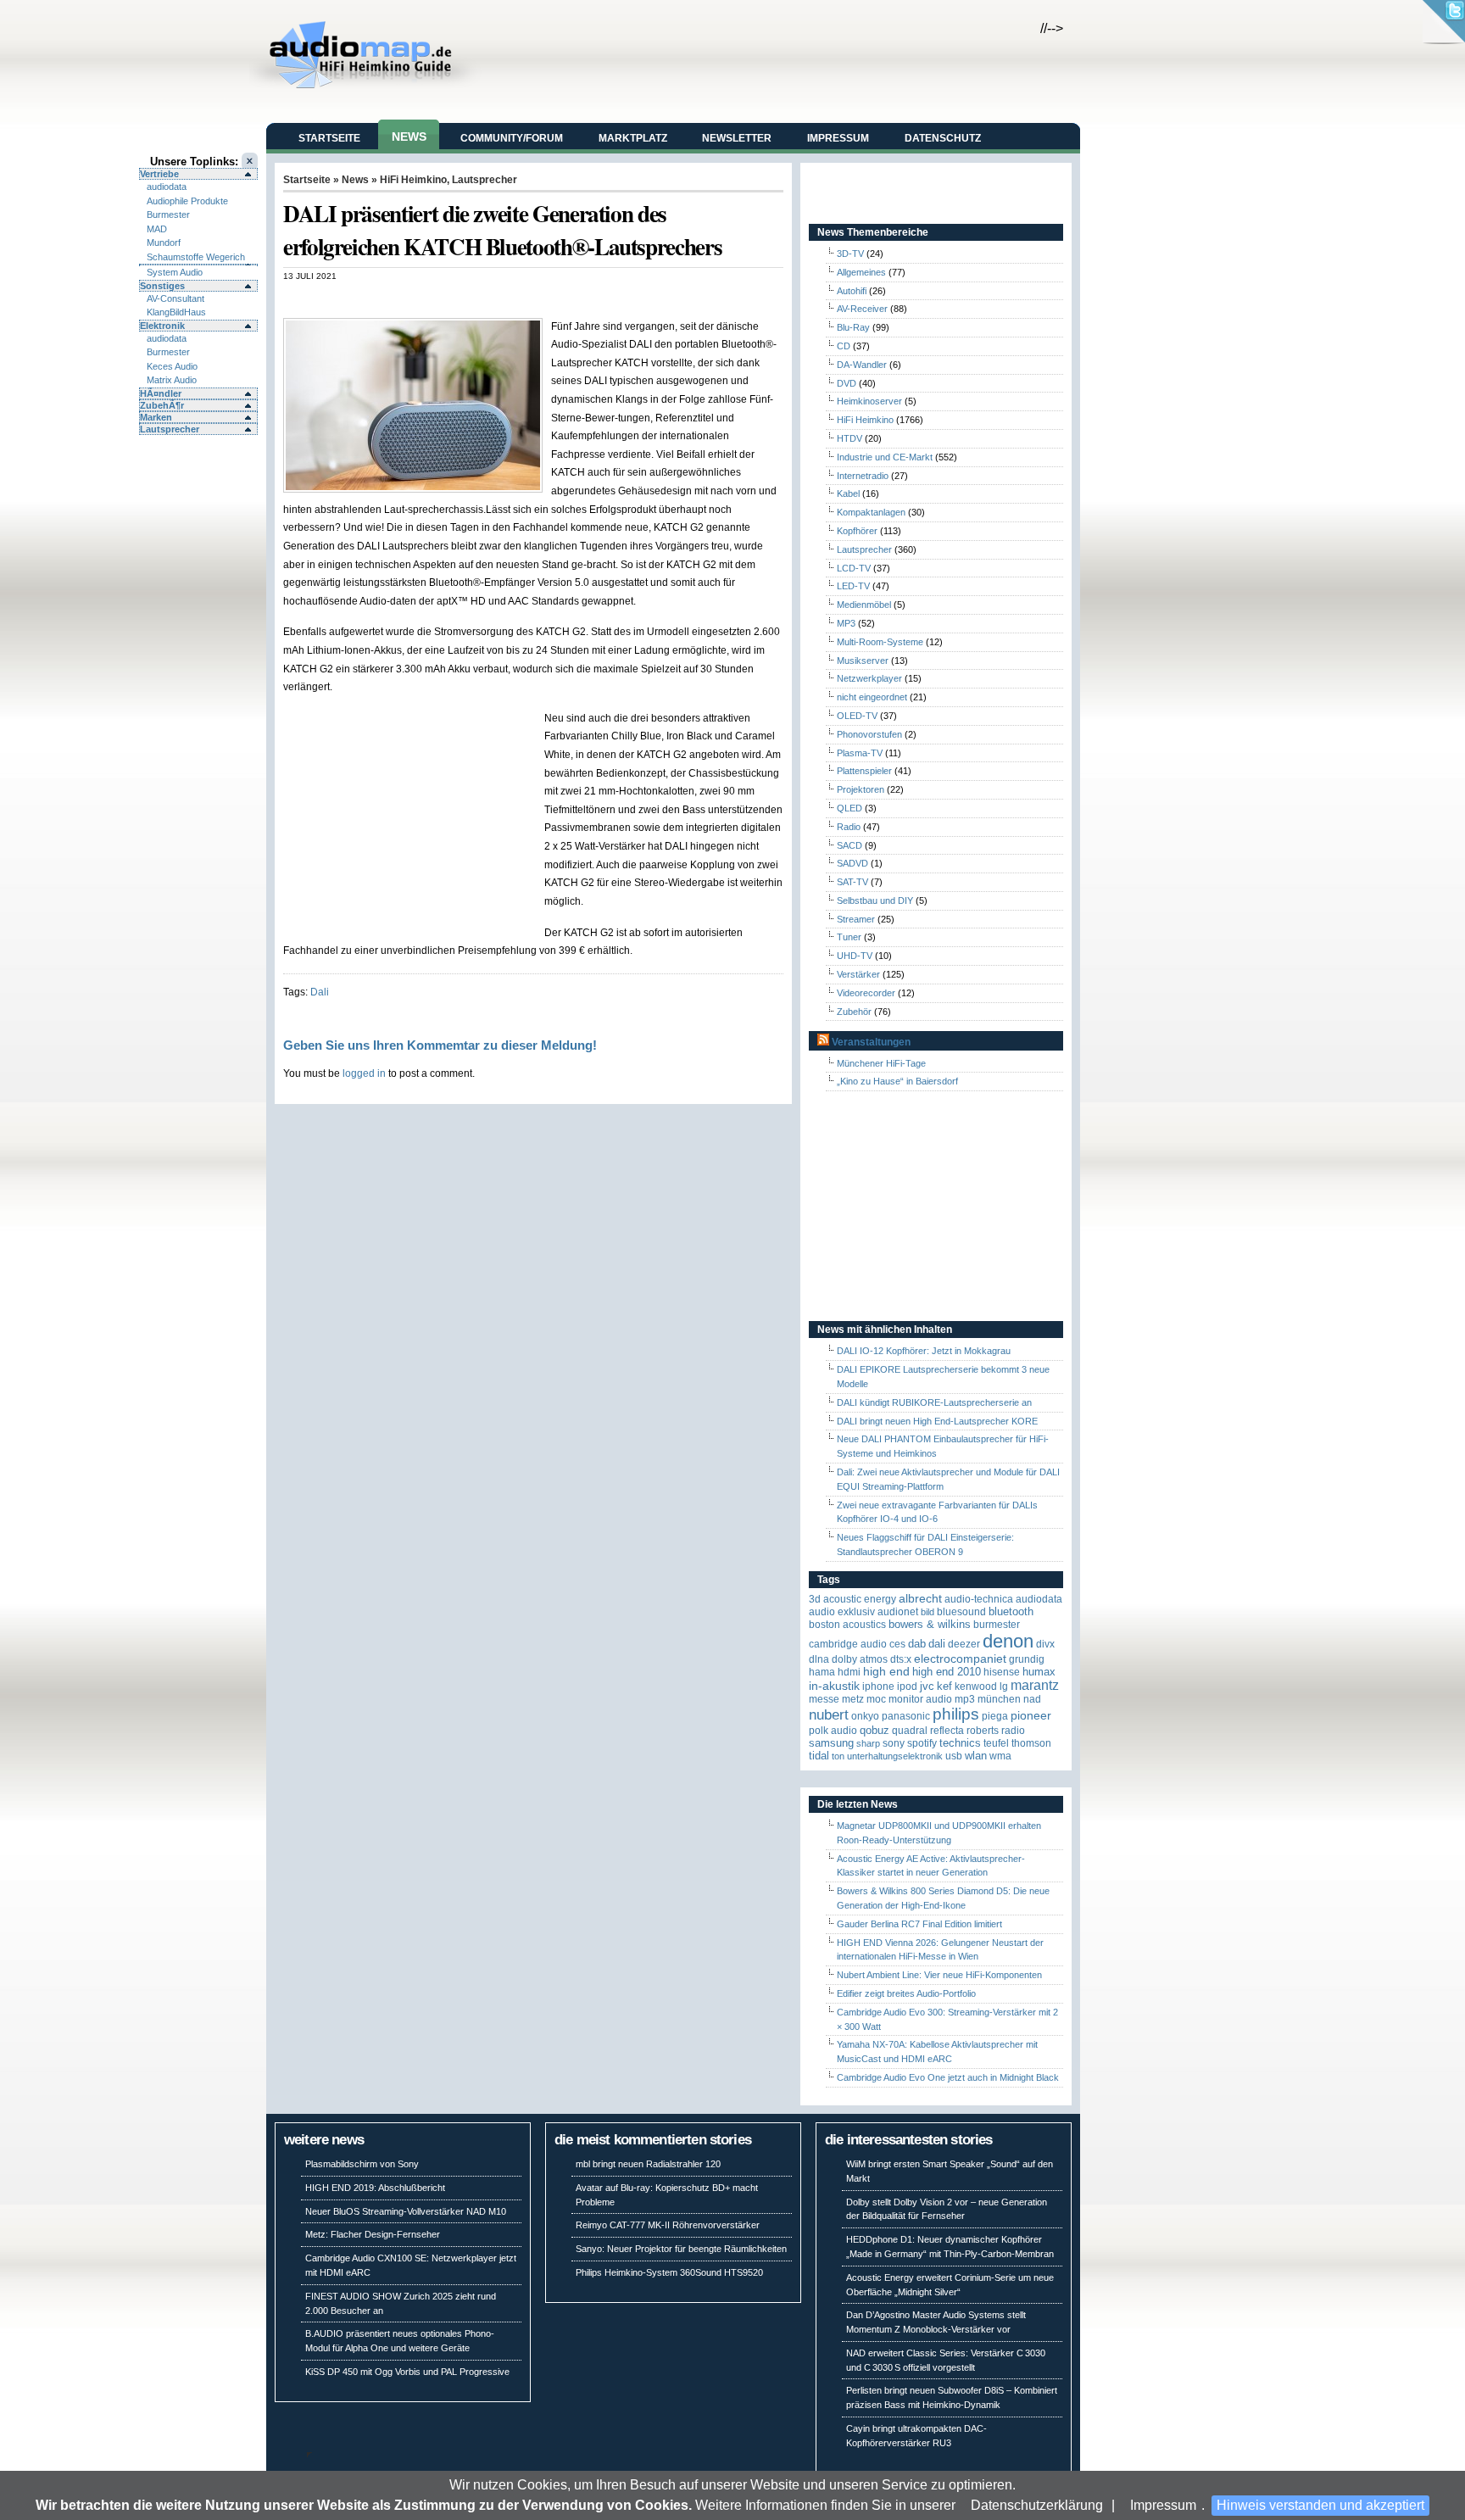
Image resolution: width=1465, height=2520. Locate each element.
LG (1004, 1687)
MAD (157, 229)
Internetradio (863, 476)
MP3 (846, 623)
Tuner (849, 937)
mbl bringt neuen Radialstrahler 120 (648, 2164)
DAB (917, 1644)
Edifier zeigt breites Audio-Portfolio (906, 1993)
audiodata (167, 187)
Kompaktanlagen (871, 512)
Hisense (1002, 1672)
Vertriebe (159, 174)
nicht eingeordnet (872, 697)
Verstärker (858, 974)
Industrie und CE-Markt (885, 457)
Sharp (868, 1743)
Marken (156, 417)
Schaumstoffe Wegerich (196, 257)
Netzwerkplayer (869, 678)
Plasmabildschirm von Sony (362, 2164)
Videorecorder (866, 993)
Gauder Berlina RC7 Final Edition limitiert (919, 1924)
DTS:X (901, 1659)
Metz (853, 1699)
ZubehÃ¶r (162, 405)
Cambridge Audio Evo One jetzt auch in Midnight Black (948, 2077)
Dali (320, 992)
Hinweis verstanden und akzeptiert (1320, 2505)
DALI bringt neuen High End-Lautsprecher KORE (937, 1421)
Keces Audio (172, 366)
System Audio (175, 272)
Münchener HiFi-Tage (881, 1063)
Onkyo (865, 1716)
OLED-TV (857, 716)
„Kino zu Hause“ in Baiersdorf (897, 1081)
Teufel (996, 1743)
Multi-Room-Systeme (880, 642)
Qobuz (875, 1730)
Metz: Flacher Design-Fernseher (373, 2234)
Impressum (1163, 2505)
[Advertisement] (482, 299)
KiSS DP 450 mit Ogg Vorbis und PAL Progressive (407, 2372)
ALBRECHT (920, 1599)
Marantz (1035, 1685)
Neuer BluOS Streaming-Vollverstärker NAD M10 (406, 2211)
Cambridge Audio (848, 1644)
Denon (1008, 1641)
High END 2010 (947, 1672)
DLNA (819, 1659)
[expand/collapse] (198, 265)
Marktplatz (633, 138)
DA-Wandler (862, 365)
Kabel (848, 493)
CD (844, 346)
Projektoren (861, 789)
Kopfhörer (857, 531)
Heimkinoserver (869, 401)
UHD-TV (855, 956)
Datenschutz (943, 138)
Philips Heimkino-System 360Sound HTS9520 (669, 2272)
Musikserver (863, 661)
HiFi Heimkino (413, 180)
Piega (995, 1716)
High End (886, 1672)
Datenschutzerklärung (1037, 2505)
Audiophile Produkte (187, 201)
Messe (824, 1699)
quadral (910, 1731)
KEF (944, 1686)
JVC (927, 1686)
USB (954, 1756)
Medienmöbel (864, 605)
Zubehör (854, 1012)
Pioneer (1031, 1716)
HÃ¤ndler (161, 393)
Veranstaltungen (871, 1042)
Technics (960, 1743)
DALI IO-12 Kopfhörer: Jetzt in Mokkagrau (924, 1351)
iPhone (878, 1687)
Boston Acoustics (847, 1625)
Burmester (168, 215)
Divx (1045, 1644)
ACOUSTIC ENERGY (860, 1599)
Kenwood (976, 1687)
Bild (927, 1612)
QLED (849, 808)
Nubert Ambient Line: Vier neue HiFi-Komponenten (939, 1975)
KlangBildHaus (176, 312)
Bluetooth (1011, 1611)
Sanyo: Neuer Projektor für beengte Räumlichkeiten (681, 2249)
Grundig (1027, 1659)
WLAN (976, 1756)
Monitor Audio (920, 1699)
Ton (838, 1756)
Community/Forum (512, 138)
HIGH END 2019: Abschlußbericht (375, 2188)
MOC (876, 1699)
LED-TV (853, 586)
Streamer (856, 919)
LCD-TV (854, 568)
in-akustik (834, 1686)
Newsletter (737, 138)
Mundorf (164, 243)
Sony (894, 1743)
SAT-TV (852, 882)
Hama (822, 1672)
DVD (847, 383)
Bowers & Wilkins (930, 1624)
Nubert (829, 1715)
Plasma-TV (860, 753)
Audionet (898, 1612)
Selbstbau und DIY (875, 900)
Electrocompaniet (960, 1659)
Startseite (329, 138)
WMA (1000, 1756)
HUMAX (1039, 1672)
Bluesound (961, 1612)
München (999, 1699)
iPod (907, 1687)
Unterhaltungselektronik (895, 1756)
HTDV (849, 438)
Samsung (831, 1743)
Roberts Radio (996, 1731)
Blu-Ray (853, 327)
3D (815, 1599)
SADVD (852, 863)
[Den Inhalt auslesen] (823, 1042)
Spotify (922, 1743)
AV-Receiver (862, 309)
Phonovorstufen (869, 734)
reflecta (947, 1731)
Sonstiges (162, 286)
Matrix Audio (172, 380)
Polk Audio (833, 1731)
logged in (364, 1073)
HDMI (849, 1672)
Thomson (1031, 1743)
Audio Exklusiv (842, 1612)
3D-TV (850, 254)
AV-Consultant (175, 298)
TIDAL (819, 1756)
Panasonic (906, 1716)
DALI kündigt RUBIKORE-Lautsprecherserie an (934, 1402)
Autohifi (852, 291)
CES (897, 1644)
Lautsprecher (170, 429)
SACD (849, 845)
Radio (849, 827)
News (409, 137)
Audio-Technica (979, 1599)
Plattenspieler (864, 771)
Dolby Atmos (860, 1659)
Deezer (964, 1644)
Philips (956, 1714)
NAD (1032, 1699)
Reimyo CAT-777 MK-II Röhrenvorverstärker (668, 2225)
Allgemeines (861, 272)
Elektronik (162, 326)
